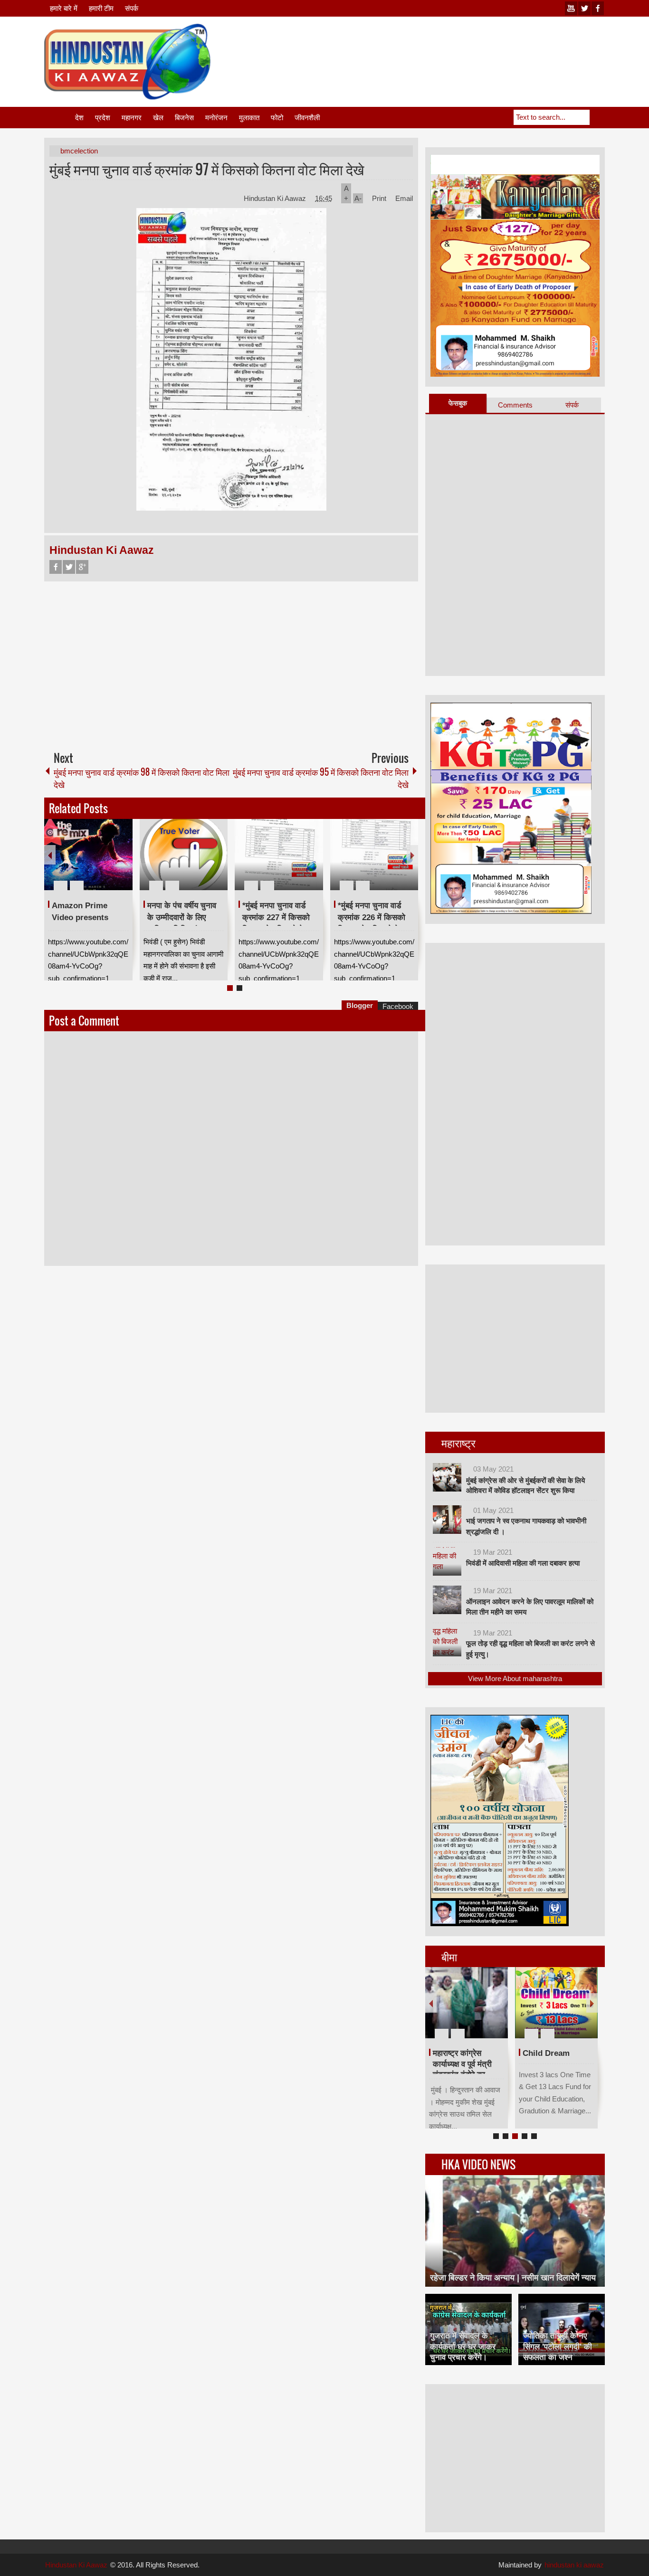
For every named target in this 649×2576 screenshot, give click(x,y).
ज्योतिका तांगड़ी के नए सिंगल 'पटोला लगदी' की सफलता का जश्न (558, 2346)
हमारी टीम (101, 8)
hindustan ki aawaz (574, 2565)
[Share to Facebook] (97, 863)
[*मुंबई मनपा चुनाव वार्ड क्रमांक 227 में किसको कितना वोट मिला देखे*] (279, 855)
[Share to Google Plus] (122, 863)
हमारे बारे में (64, 8)
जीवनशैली (307, 118)
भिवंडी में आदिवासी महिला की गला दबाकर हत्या (523, 1563)
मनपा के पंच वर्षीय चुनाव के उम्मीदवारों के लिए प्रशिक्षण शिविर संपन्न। (182, 917)
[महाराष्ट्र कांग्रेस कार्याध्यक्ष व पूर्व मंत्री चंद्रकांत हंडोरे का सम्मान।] (467, 2003)
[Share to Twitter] (109, 863)
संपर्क (132, 8)
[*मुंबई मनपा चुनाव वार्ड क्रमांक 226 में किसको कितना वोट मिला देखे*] (374, 855)
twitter (584, 8)
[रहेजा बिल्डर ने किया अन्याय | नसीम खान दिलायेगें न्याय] (515, 2231)
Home (59, 118)
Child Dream (546, 2053)
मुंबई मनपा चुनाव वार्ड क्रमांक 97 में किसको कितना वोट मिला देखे (207, 169)
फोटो (277, 118)
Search (597, 117)
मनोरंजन (216, 118)
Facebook (56, 567)
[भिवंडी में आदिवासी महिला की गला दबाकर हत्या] (447, 1561)
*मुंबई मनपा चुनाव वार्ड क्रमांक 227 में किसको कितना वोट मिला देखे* (276, 917)
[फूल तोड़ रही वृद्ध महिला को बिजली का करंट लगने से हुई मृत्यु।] (447, 1642)
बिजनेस (184, 118)
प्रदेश (103, 118)
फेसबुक (458, 403)
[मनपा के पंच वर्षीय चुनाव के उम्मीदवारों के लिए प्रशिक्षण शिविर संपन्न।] (184, 855)
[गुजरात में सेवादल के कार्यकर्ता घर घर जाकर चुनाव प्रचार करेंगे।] (468, 2329)
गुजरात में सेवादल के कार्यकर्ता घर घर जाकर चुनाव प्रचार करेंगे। (463, 2346)
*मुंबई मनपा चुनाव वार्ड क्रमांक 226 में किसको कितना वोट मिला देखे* (372, 917)
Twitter (69, 567)
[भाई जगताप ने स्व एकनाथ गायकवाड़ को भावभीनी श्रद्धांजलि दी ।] (447, 1520)
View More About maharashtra (515, 1678)
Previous (50, 855)
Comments (515, 405)
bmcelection (79, 151)
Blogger (360, 1005)
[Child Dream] (556, 2003)
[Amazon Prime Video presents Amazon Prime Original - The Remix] (88, 855)
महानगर (132, 118)
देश (79, 118)
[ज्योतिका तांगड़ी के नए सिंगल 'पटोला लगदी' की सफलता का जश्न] (562, 2329)
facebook (598, 8)
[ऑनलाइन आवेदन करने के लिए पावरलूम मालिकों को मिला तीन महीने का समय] (447, 1600)
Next (412, 855)
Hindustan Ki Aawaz (276, 198)
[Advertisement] (432, 47)
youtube (571, 8)
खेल (158, 118)
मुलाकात (249, 118)
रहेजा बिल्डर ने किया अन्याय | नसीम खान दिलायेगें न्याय (513, 2278)
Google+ (82, 567)
